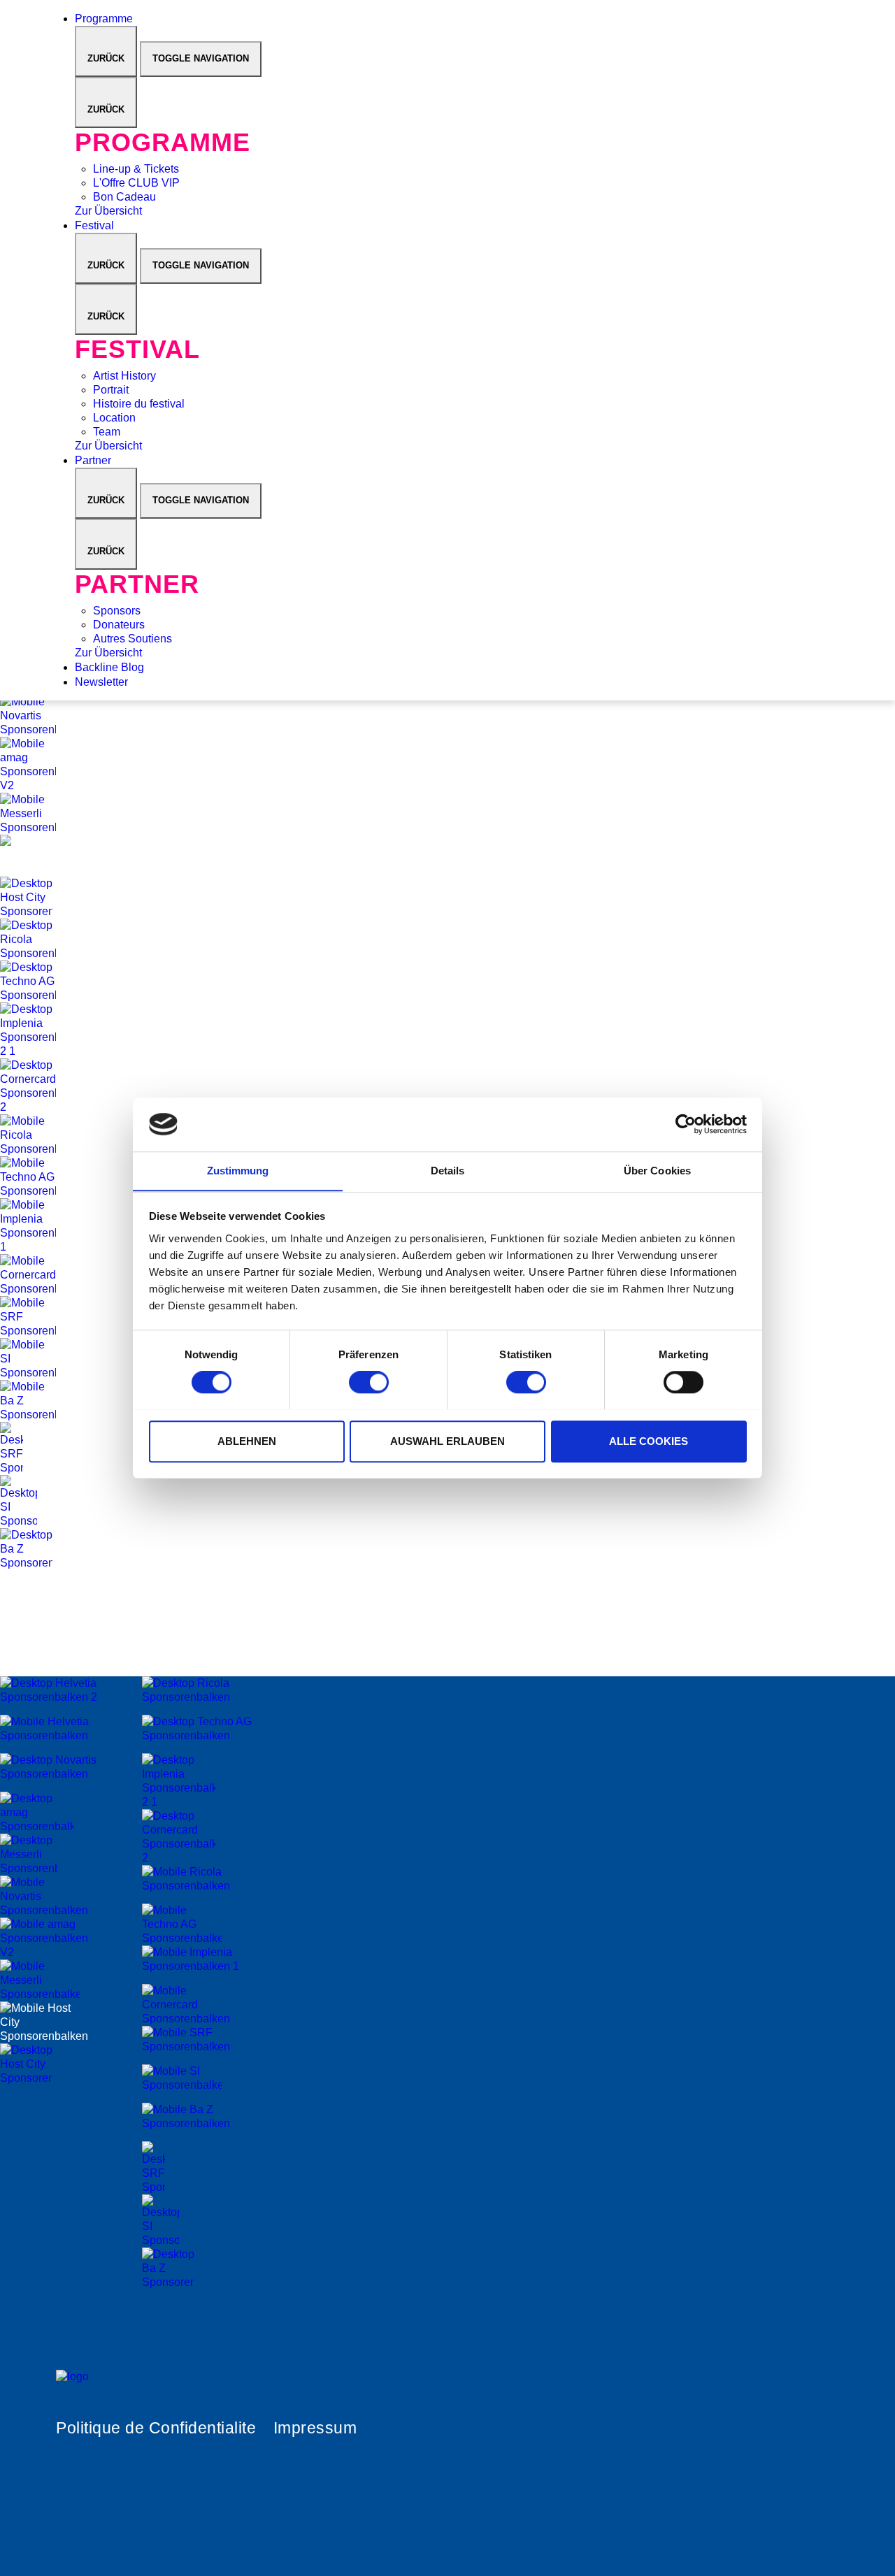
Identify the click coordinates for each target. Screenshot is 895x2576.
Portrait (111, 390)
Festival (96, 225)
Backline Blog (111, 667)
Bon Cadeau (124, 197)
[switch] (369, 1382)
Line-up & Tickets (136, 169)
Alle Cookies (649, 1440)
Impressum (315, 2428)
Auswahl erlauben (447, 1440)
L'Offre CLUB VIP (136, 183)
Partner (94, 460)
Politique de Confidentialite (156, 2428)
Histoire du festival (139, 404)
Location (114, 418)
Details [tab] (448, 1171)
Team (107, 432)
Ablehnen (247, 1440)
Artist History (124, 376)
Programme (105, 19)
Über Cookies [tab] (657, 1171)
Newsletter (103, 682)
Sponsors (117, 611)
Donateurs (119, 625)
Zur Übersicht (108, 211)
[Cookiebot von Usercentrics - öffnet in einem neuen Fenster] (686, 1124)
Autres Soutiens (133, 639)
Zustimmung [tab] (238, 1171)
